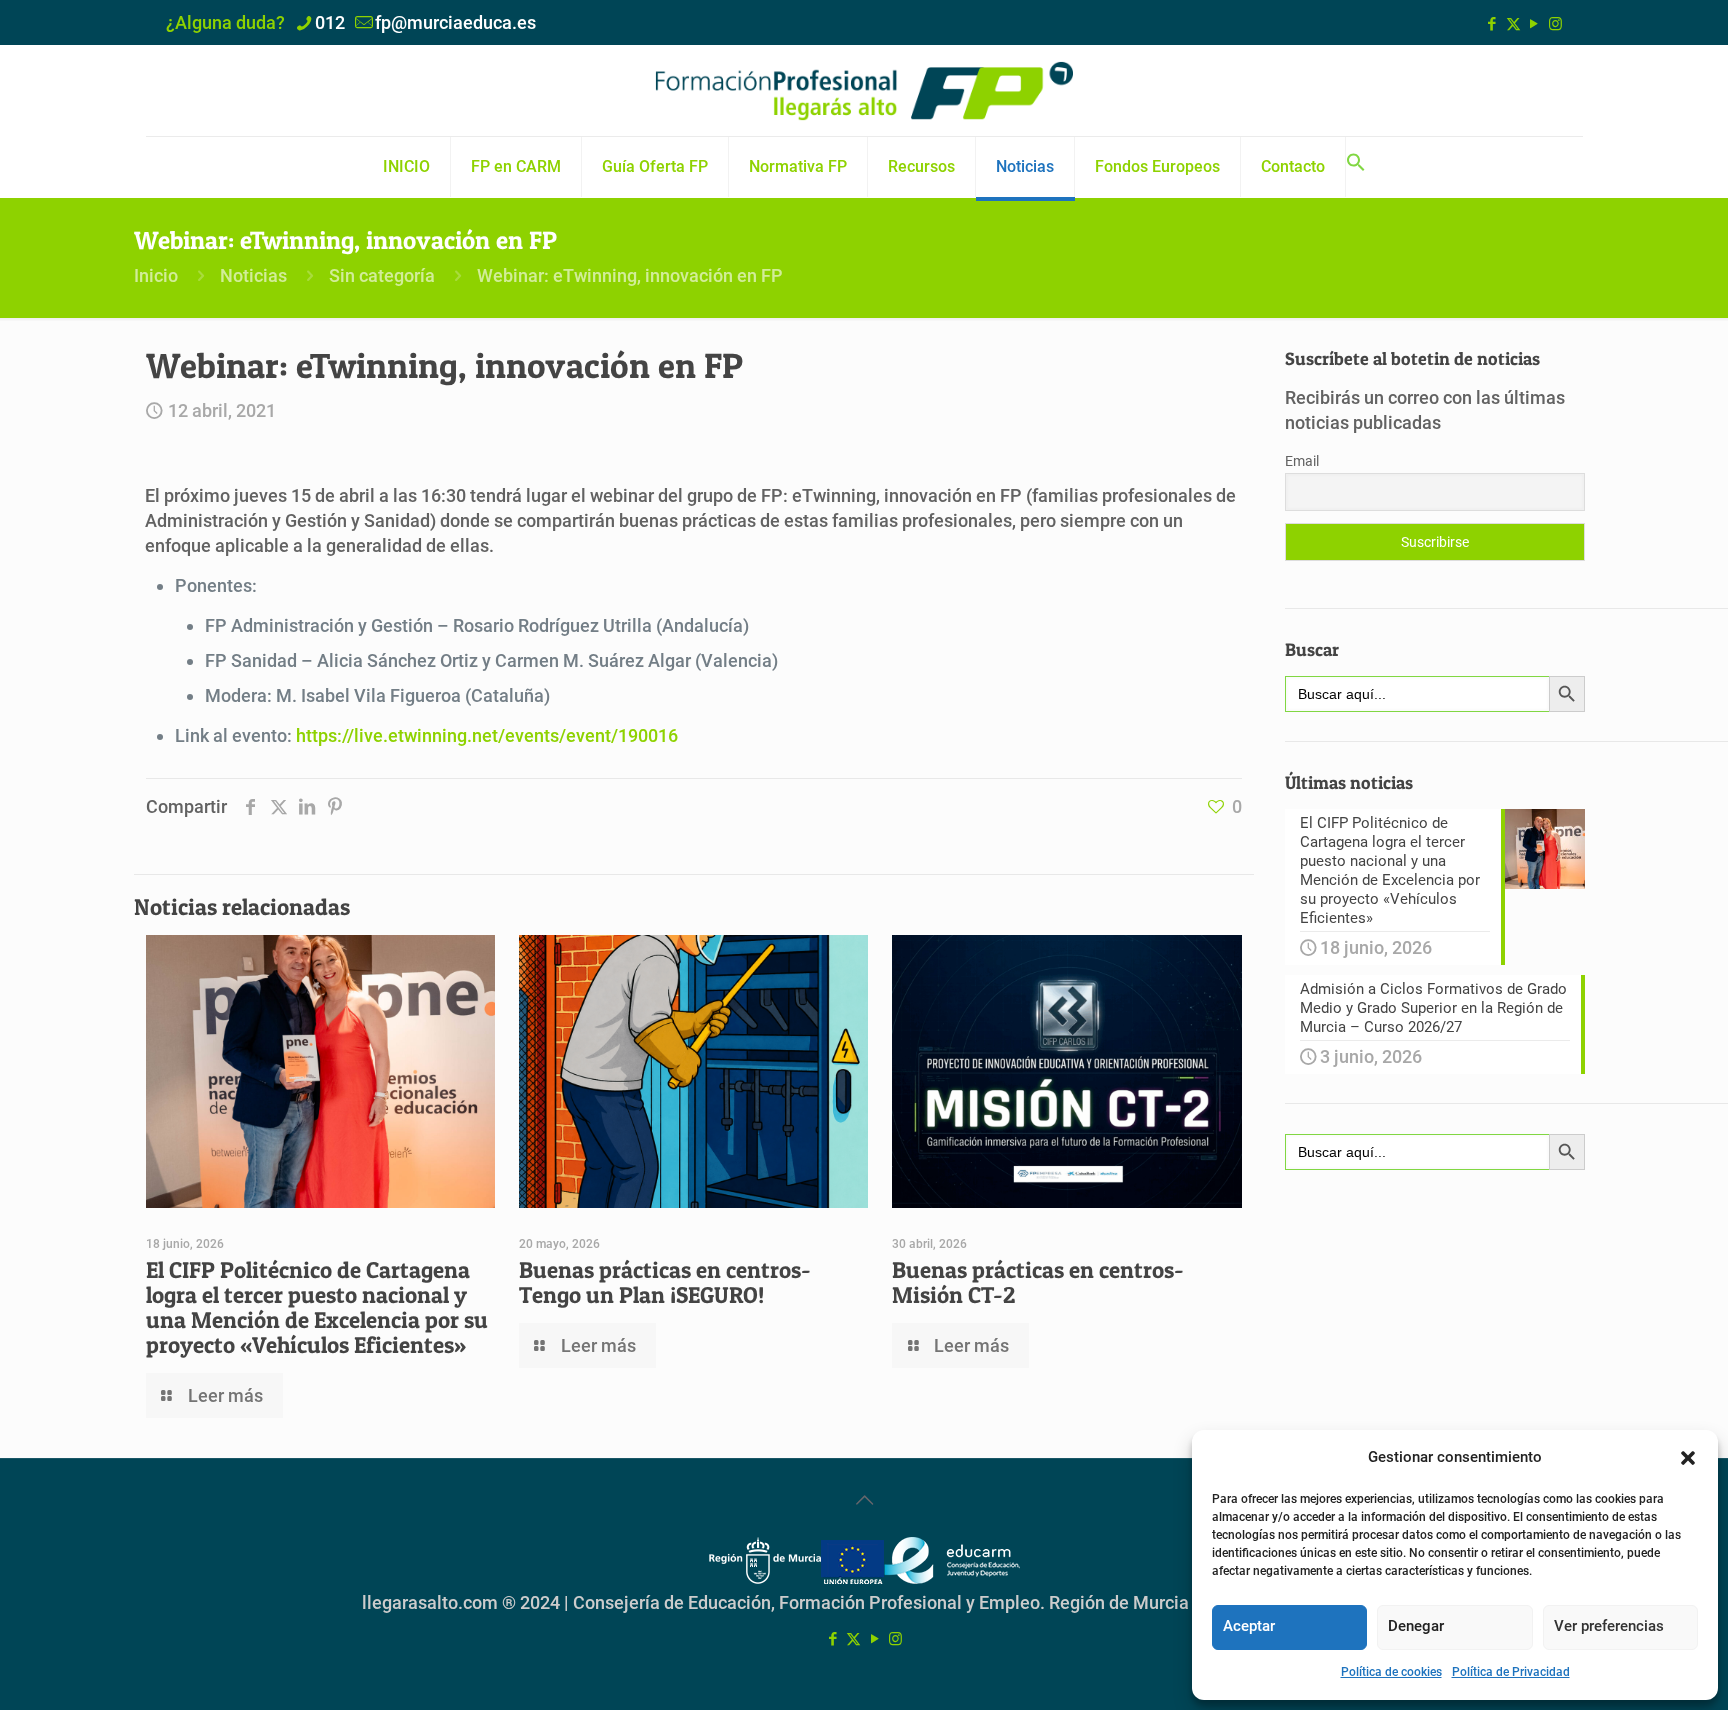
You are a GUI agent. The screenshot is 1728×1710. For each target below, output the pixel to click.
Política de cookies (1391, 1672)
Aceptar (1249, 1626)
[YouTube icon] (1534, 24)
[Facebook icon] (1492, 24)
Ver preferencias (1609, 1626)
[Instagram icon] (1555, 24)
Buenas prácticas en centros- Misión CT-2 (1038, 1282)
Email (1302, 461)
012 (330, 22)
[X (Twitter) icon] (1513, 24)
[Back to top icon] (864, 1500)
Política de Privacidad (1511, 1672)
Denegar (1416, 1626)
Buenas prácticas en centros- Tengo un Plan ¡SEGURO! (665, 1282)
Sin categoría (382, 275)
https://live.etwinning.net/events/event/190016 (487, 735)
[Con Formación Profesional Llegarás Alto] (863, 90)
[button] (1688, 1458)
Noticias (253, 275)
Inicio (156, 275)
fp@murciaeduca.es (455, 22)
